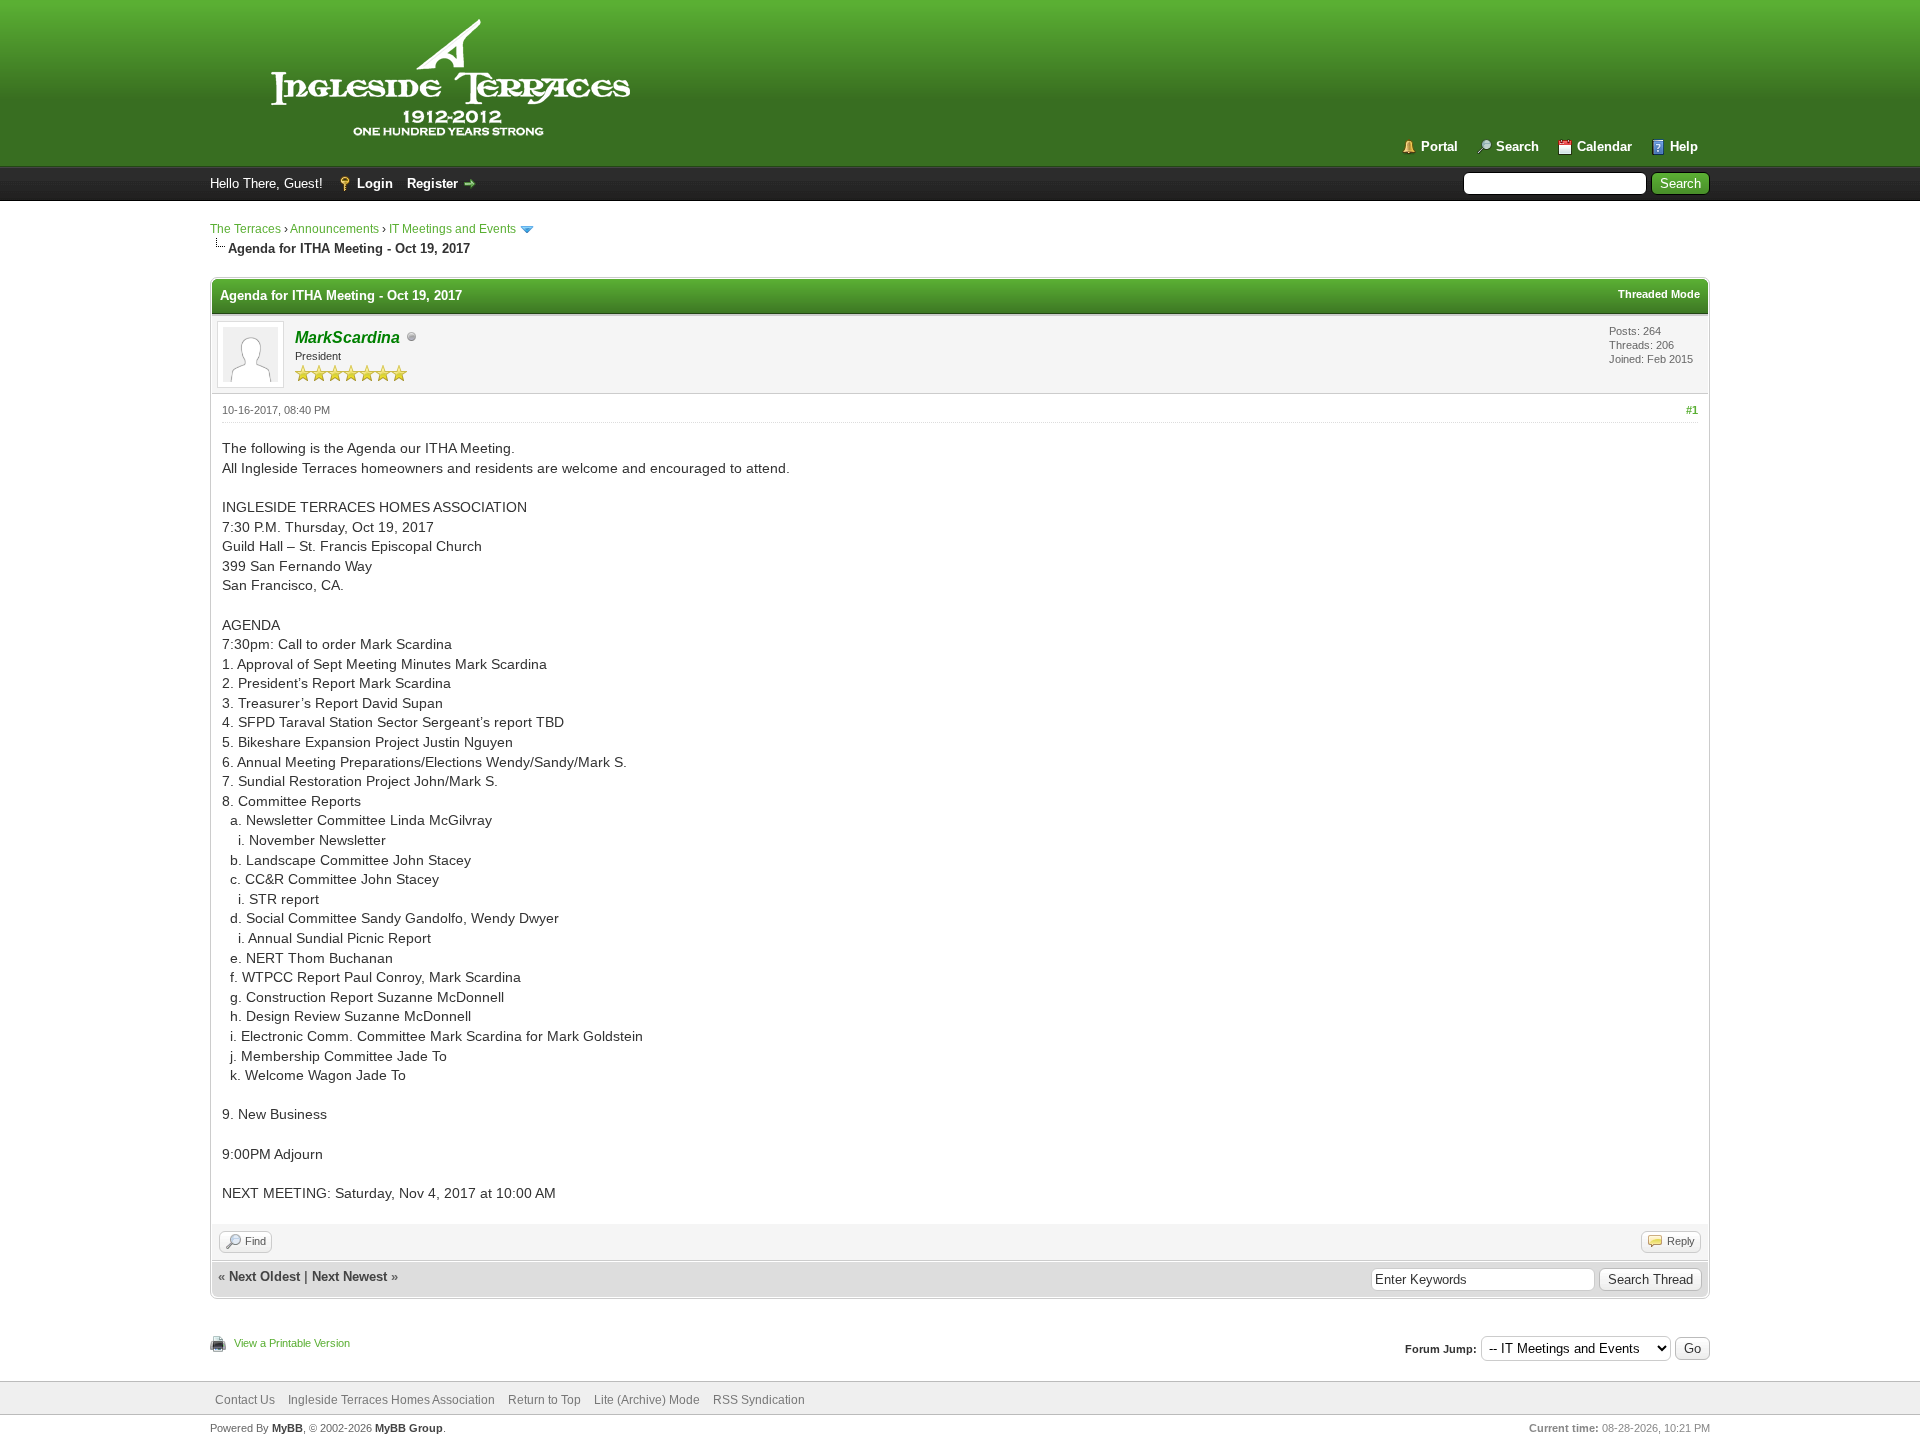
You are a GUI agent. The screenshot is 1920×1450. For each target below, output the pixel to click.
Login (375, 183)
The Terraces (245, 229)
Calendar (1604, 146)
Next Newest (349, 1276)
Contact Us (245, 1400)
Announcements (334, 229)
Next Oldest (264, 1276)
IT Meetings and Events (452, 229)
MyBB (287, 1428)
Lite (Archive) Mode (647, 1400)
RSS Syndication (759, 1400)
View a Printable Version (292, 1343)
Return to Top (544, 1400)
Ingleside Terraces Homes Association (391, 1400)
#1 (1692, 410)
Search (1517, 146)
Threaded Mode (1659, 294)
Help (1684, 146)
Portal (1439, 146)
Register (432, 183)
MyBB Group (409, 1428)
